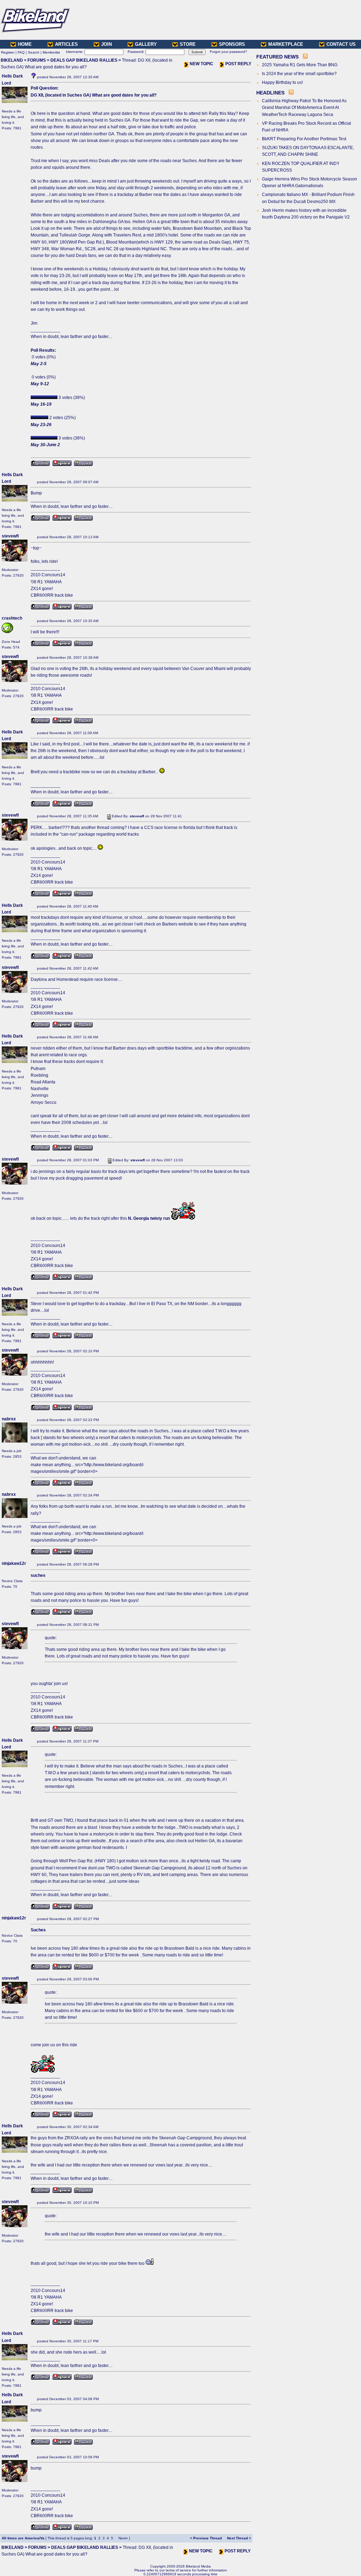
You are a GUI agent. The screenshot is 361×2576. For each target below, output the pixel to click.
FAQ (21, 52)
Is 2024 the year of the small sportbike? (299, 74)
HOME (25, 44)
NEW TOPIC (201, 64)
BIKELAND (12, 60)
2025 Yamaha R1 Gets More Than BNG (300, 65)
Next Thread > (239, 2538)
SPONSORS (232, 44)
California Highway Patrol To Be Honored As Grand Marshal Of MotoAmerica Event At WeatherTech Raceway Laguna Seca (304, 107)
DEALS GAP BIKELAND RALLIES (84, 60)
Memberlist (51, 52)
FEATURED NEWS (277, 57)
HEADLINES (270, 93)
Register (8, 52)
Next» (123, 2538)
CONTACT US (341, 44)
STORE (188, 44)
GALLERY (146, 44)
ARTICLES (66, 44)
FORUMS (37, 60)
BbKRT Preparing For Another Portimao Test (304, 139)
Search (34, 52)
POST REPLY (238, 64)
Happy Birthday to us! (282, 82)
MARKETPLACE (286, 44)
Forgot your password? (228, 52)
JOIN (106, 44)
